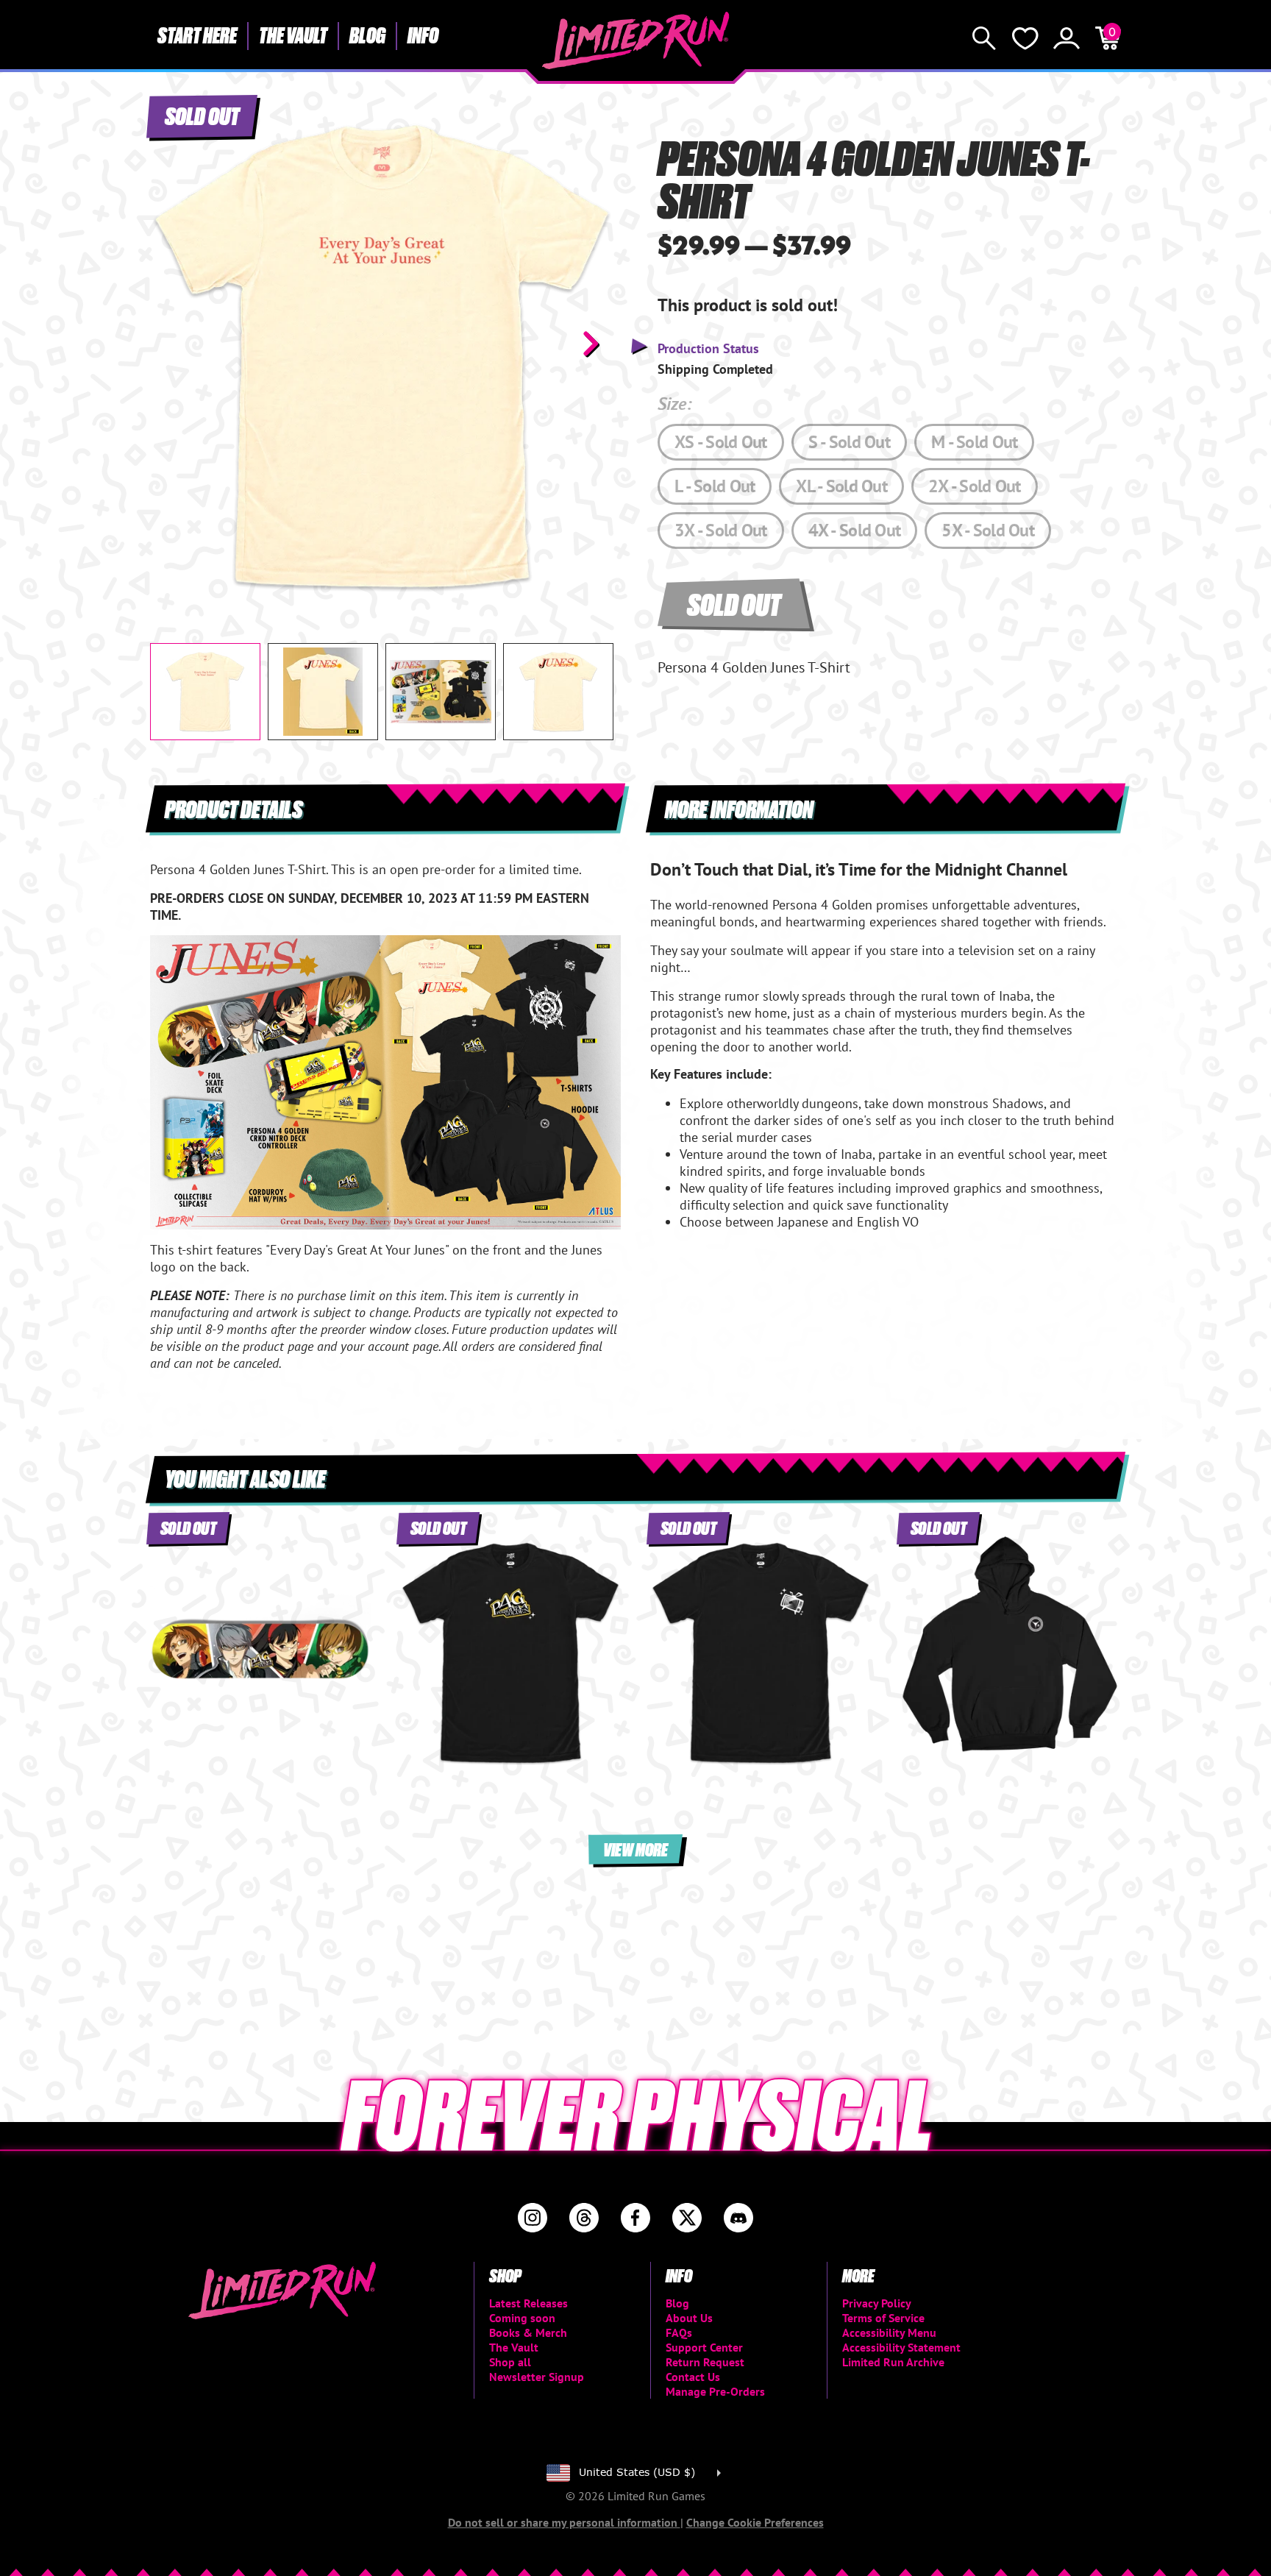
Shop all (510, 2362)
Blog (367, 35)
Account (1067, 38)
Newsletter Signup (537, 2377)
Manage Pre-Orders (715, 2391)
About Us (689, 2318)
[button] (173, 344)
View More (635, 1849)
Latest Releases (528, 2303)
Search (984, 38)
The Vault (293, 35)
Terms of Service (883, 2318)
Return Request (705, 2362)
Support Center (704, 2347)
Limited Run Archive (893, 2362)
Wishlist (1025, 38)
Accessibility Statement (901, 2347)
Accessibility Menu (889, 2332)
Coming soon (522, 2318)
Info (423, 35)
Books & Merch (528, 2332)
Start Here (197, 35)
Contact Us (693, 2377)
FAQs (679, 2332)
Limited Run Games (636, 40)
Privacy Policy (877, 2303)
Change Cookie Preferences (755, 2522)
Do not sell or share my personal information (564, 2522)
